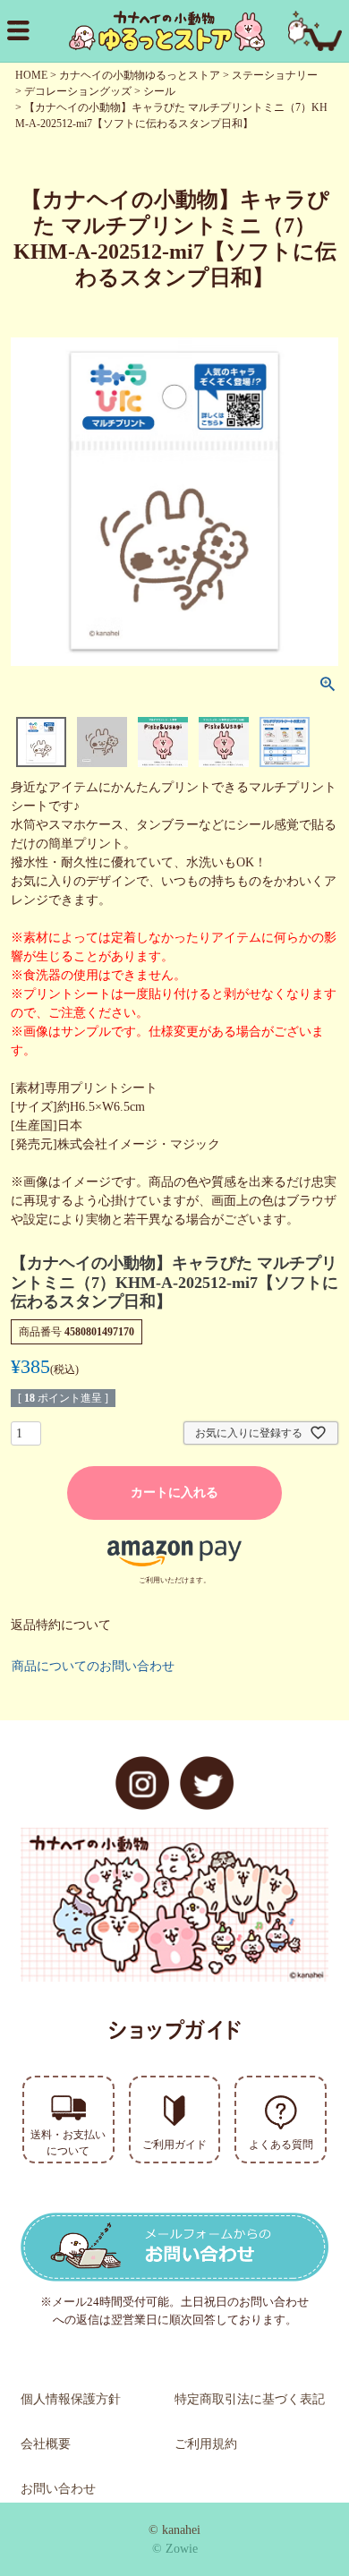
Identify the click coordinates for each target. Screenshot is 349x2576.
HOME (31, 75)
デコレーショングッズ (78, 91)
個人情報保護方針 (71, 2399)
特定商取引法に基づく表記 (250, 2399)
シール (159, 91)
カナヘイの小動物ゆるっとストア (140, 75)
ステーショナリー (275, 75)
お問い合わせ (58, 2489)
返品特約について (61, 1625)
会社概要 (46, 2444)
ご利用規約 (206, 2444)
